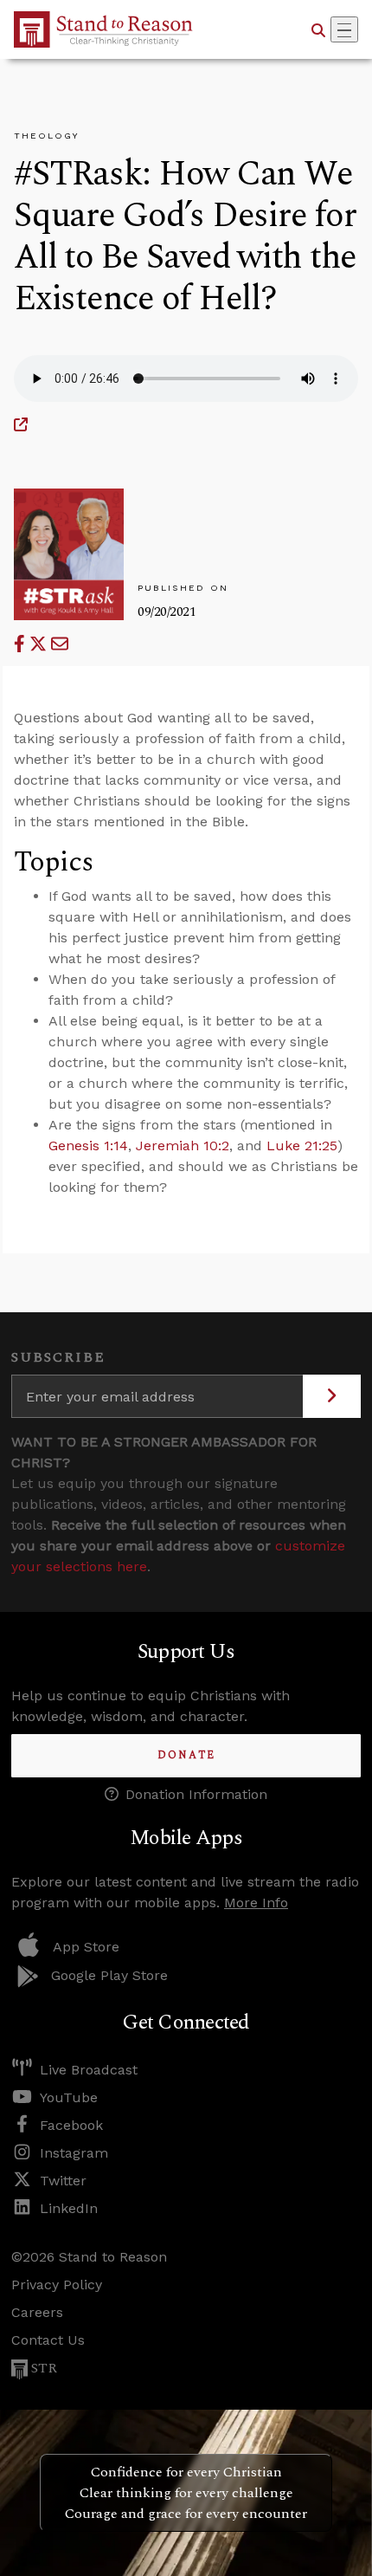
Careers (37, 2312)
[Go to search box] (318, 29)
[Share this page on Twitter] (40, 644)
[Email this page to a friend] (60, 644)
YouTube (69, 2097)
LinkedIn (69, 2208)
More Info (256, 1903)
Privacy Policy (57, 2285)
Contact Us (48, 2340)
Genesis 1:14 (88, 1146)
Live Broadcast (89, 2070)
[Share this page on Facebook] (22, 644)
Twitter (63, 2181)
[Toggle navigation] (344, 29)
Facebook (71, 2125)
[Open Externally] (21, 425)
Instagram (74, 2153)
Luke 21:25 (302, 1146)
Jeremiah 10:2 (183, 1146)
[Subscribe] (332, 1396)
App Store (86, 1947)
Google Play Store (109, 1975)
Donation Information (196, 1794)
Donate (186, 1755)
